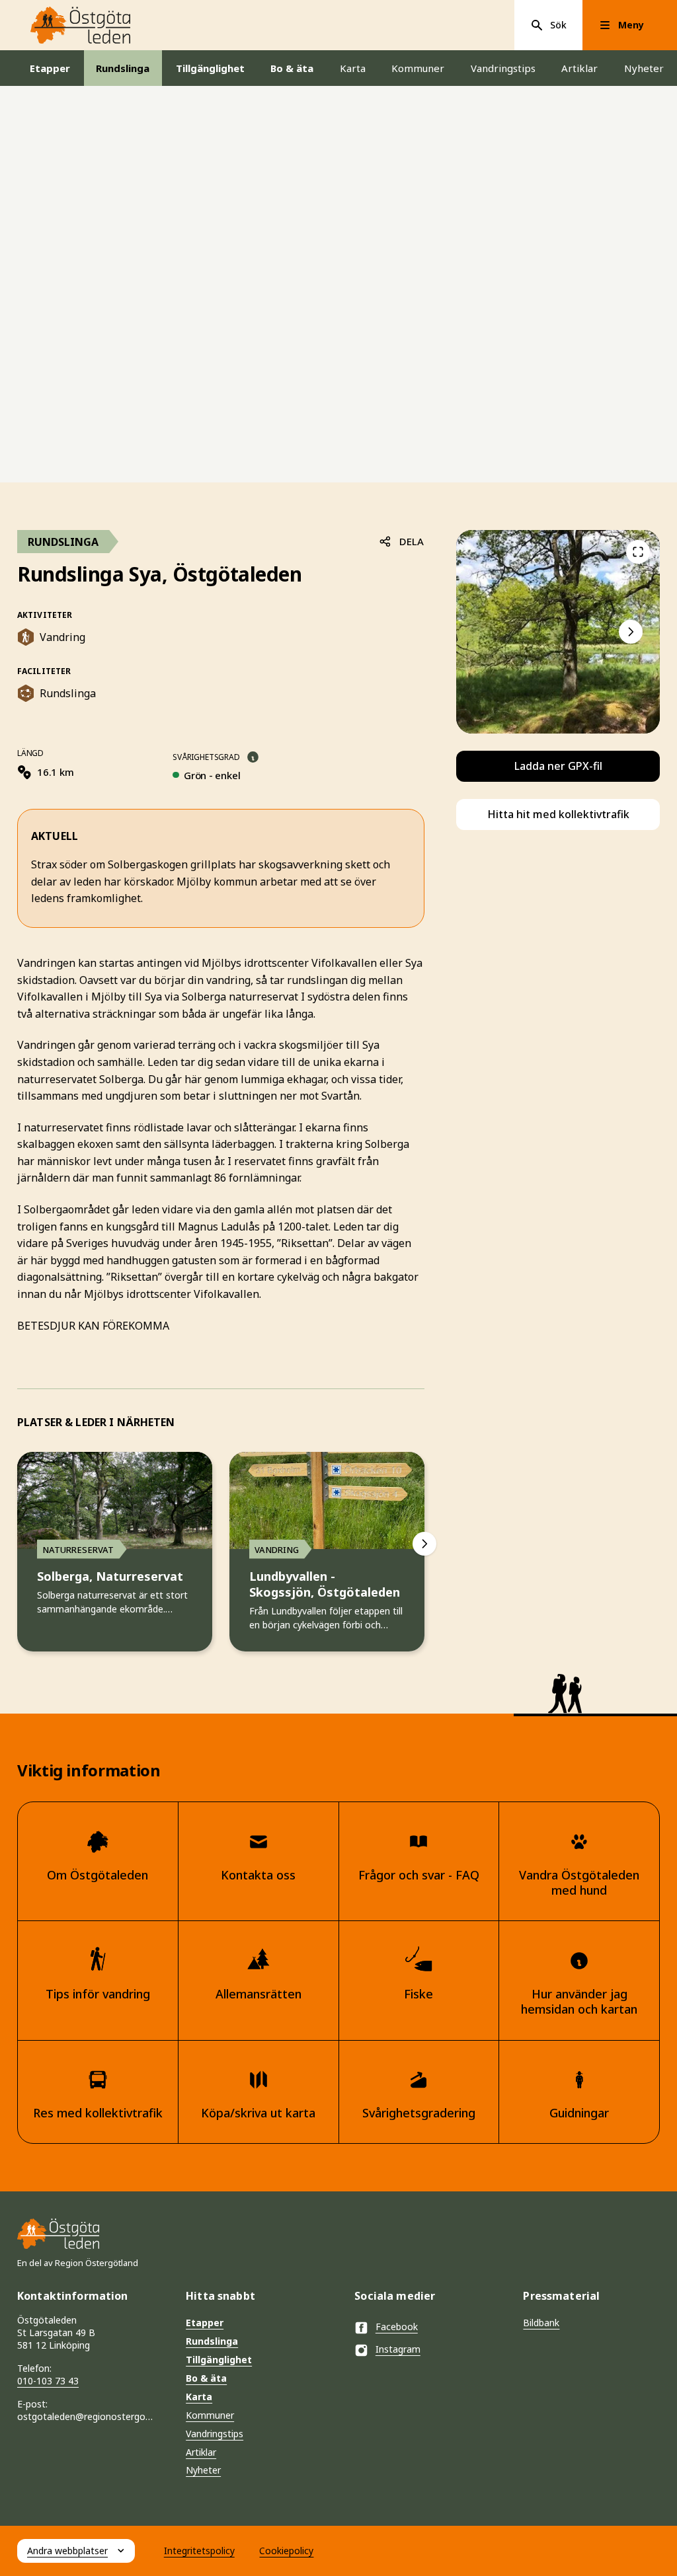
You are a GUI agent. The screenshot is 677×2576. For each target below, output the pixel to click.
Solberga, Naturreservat (110, 1576)
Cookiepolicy (286, 2551)
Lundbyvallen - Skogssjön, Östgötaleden (325, 1584)
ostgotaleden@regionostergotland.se (86, 2416)
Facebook (397, 2327)
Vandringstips (503, 68)
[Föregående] (638, 552)
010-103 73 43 (48, 2381)
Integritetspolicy (199, 2551)
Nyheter (644, 68)
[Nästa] (424, 1544)
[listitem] (558, 632)
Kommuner (418, 68)
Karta (353, 68)
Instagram (398, 2349)
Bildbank (541, 2323)
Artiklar (579, 68)
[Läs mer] (253, 757)
